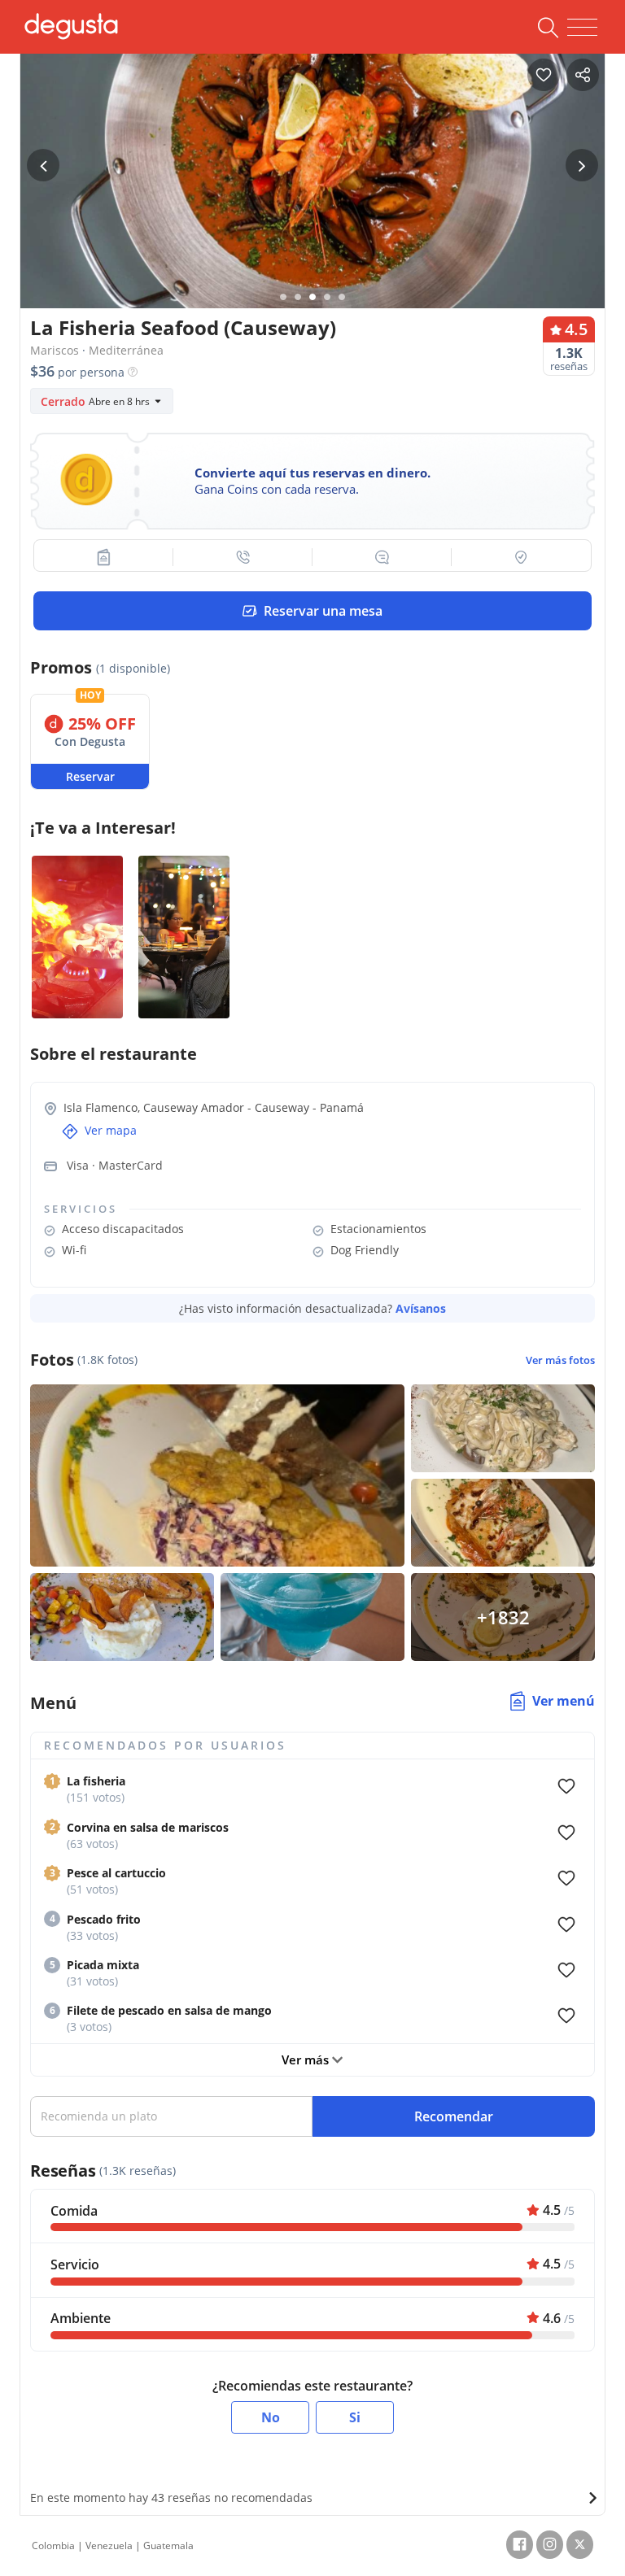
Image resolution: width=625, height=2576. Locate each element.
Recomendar (454, 2116)
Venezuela (109, 2545)
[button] (104, 557)
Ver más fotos (560, 1360)
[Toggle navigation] (582, 28)
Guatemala (168, 2545)
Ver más (307, 2059)
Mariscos (55, 350)
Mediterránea (126, 350)
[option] (312, 199)
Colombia (53, 2545)
